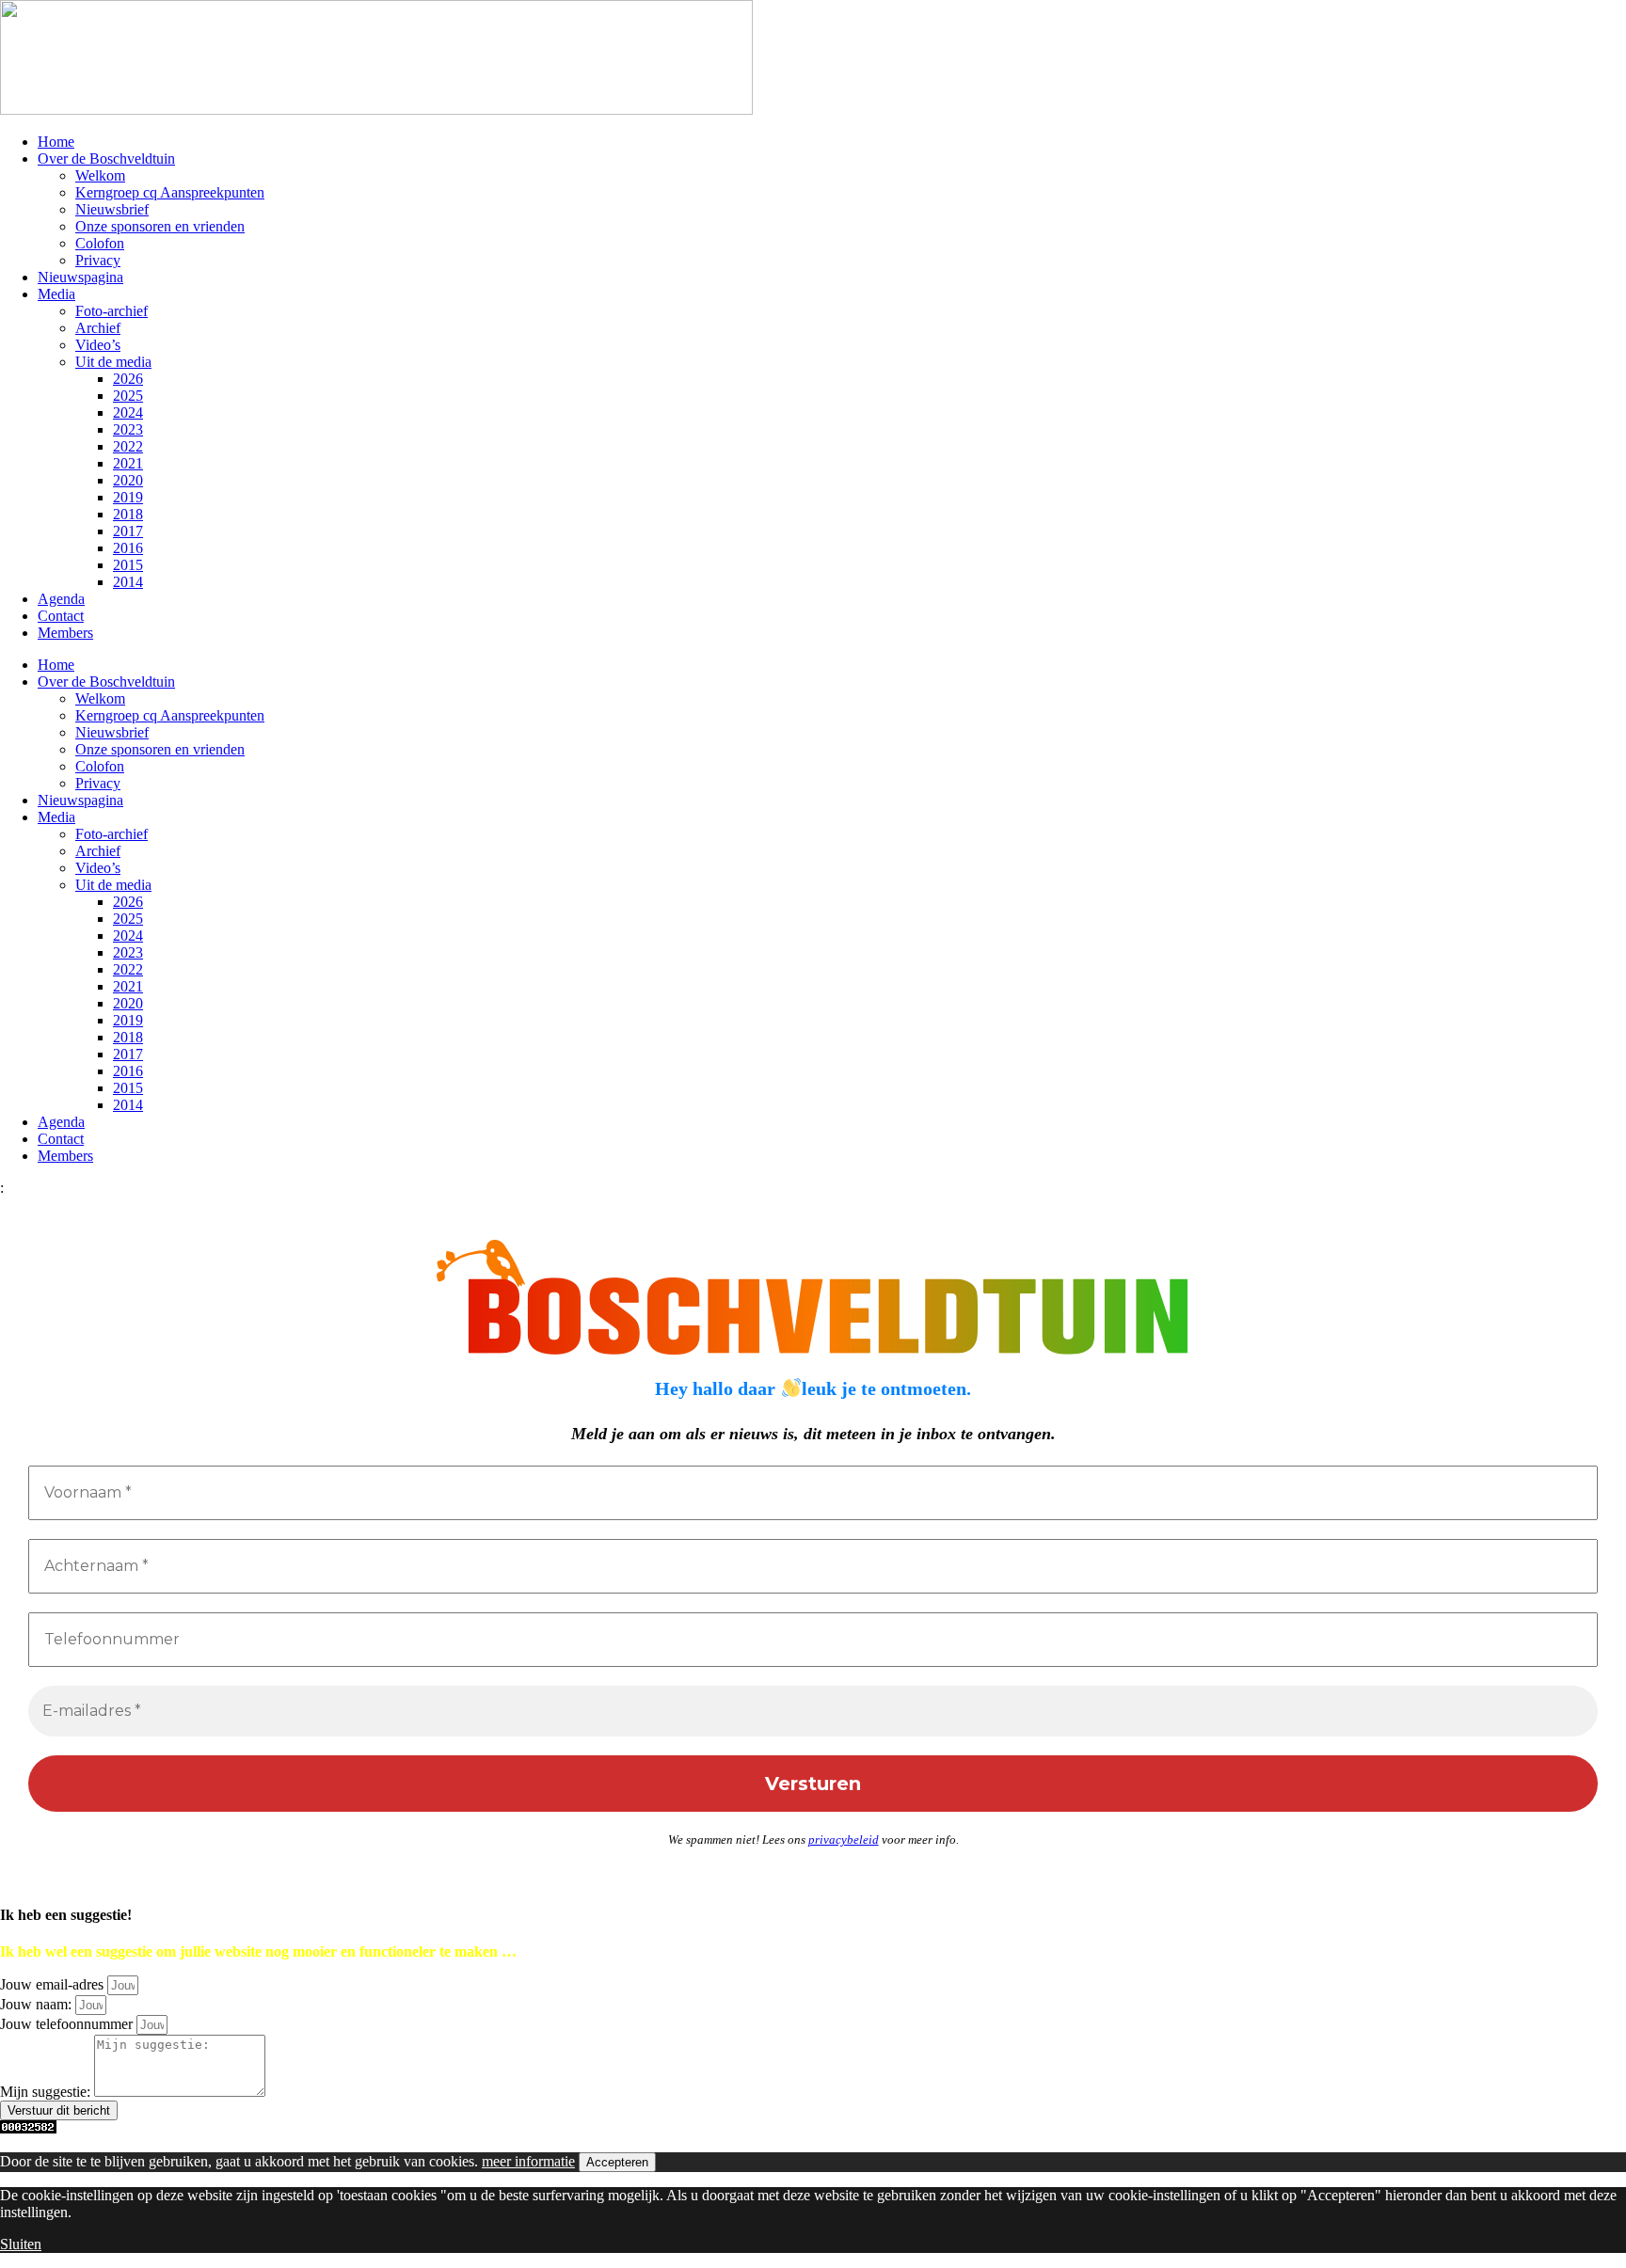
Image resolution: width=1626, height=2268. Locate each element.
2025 (128, 396)
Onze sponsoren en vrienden (160, 226)
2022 (128, 446)
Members (65, 633)
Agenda (61, 599)
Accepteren (617, 2162)
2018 (128, 514)
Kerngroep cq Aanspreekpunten (170, 192)
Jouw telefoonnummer (68, 2024)
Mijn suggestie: (47, 2092)
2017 (128, 531)
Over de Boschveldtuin (106, 159)
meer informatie (528, 2161)
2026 (128, 379)
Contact (61, 616)
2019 (128, 497)
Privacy (98, 260)
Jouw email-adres (54, 1984)
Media (56, 294)
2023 (128, 429)
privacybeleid (844, 1840)
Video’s (98, 345)
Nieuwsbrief (112, 209)
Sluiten (21, 2244)
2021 (128, 463)
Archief (98, 328)
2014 (128, 582)
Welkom (100, 175)
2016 (128, 548)
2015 (128, 565)
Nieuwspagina (80, 277)
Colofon (100, 243)
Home (56, 142)
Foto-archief (112, 311)
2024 (128, 412)
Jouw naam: (38, 2004)
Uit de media (113, 362)
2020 (128, 480)
